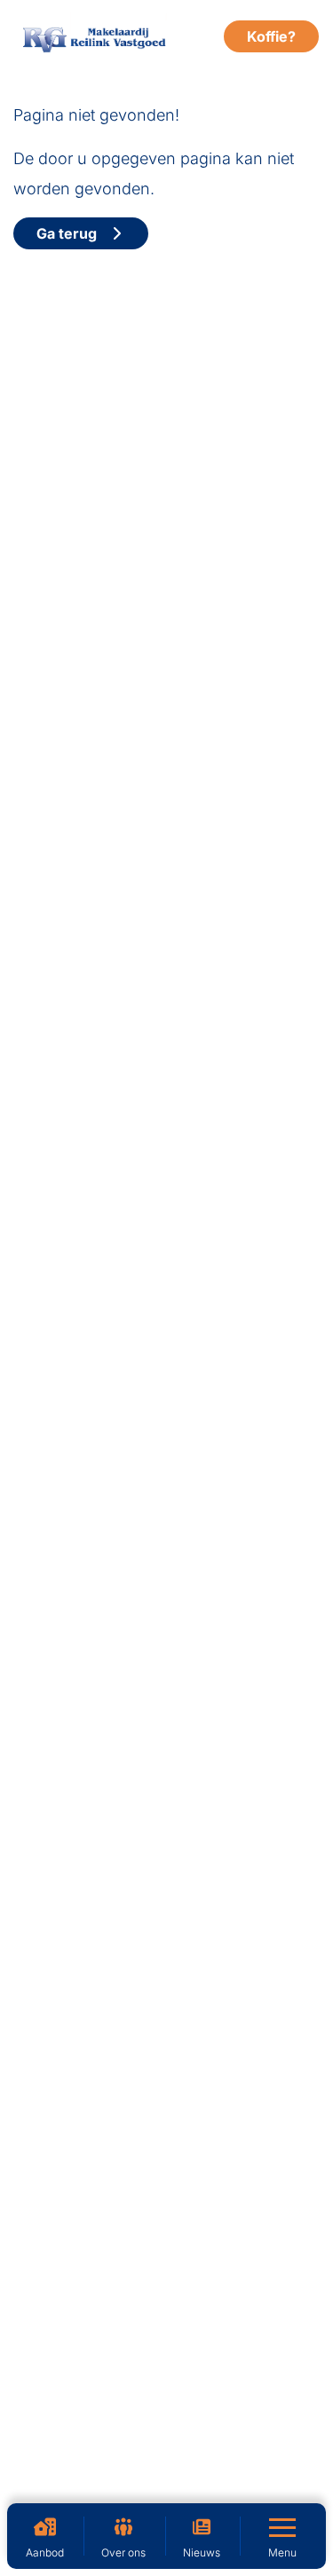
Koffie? (271, 36)
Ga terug (72, 233)
